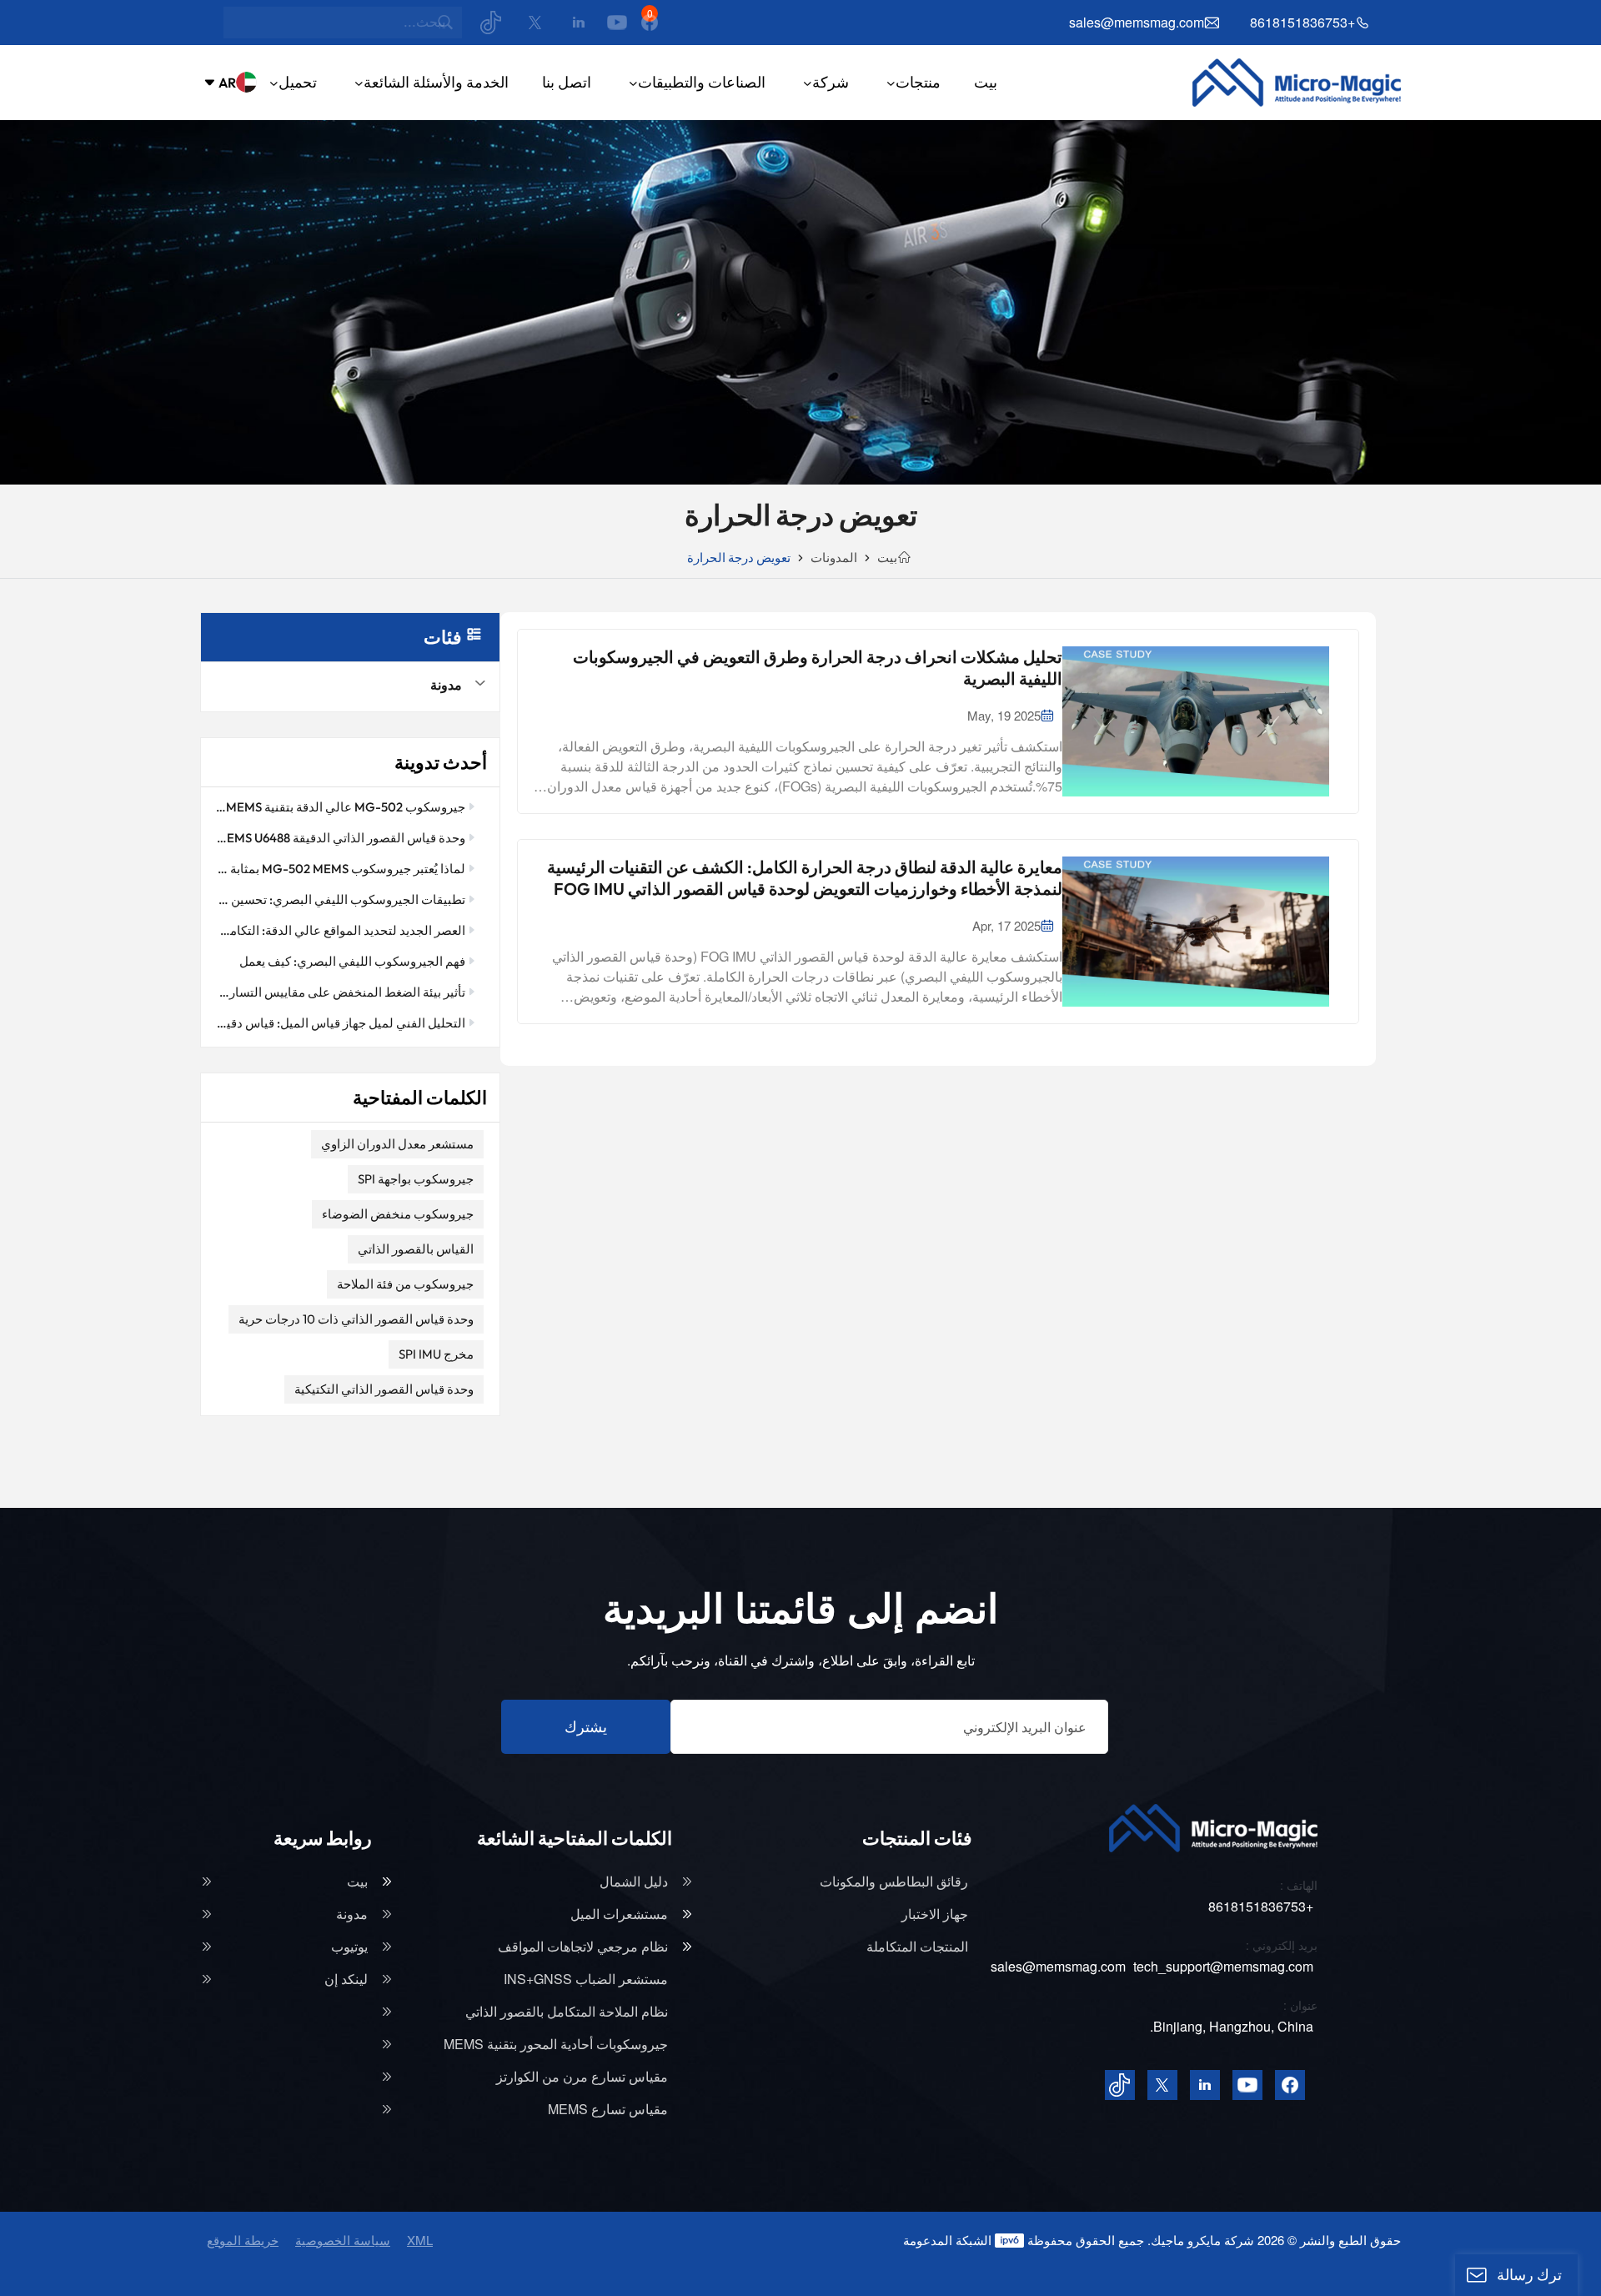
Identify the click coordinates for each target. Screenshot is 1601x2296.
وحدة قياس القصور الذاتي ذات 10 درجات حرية (356, 1319)
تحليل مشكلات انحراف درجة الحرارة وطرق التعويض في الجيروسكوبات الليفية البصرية (818, 668)
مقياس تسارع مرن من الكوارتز (582, 2077)
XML (420, 2240)
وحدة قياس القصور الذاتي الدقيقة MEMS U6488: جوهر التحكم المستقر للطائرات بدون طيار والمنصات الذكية (339, 838)
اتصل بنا (567, 82)
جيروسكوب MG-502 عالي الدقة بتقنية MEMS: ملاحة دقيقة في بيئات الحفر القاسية (339, 807)
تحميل (298, 82)
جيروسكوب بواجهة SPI (416, 1179)
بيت (986, 82)
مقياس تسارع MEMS (608, 2109)
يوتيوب (349, 1947)
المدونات (834, 558)
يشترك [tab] (586, 1727)
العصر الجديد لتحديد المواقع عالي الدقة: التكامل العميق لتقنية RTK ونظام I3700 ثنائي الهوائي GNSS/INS (339, 930)
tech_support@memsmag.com (1223, 1966)
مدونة (446, 685)
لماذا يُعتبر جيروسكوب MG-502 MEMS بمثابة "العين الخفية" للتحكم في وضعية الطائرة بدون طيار (339, 869)
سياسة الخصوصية (343, 2240)
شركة (831, 82)
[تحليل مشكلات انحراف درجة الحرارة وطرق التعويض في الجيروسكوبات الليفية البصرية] (1196, 721)
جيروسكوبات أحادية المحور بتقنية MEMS (556, 2044)
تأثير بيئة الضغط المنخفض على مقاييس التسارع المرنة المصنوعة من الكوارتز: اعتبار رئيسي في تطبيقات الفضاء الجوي (339, 992)
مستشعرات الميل (619, 1914)
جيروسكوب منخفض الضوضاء (398, 1214)
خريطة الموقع (243, 2240)
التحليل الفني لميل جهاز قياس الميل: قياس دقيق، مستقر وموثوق (339, 1023)
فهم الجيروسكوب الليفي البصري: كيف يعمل (352, 961)
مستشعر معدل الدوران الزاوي (397, 1144)
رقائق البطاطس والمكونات (894, 1882)
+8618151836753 (1302, 23)
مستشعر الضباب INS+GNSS (586, 1979)
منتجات (918, 82)
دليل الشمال (634, 1882)
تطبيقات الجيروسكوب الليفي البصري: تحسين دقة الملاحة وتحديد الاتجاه (339, 899)
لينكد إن (346, 1979)
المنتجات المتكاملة (917, 1947)
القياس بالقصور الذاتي (416, 1249)
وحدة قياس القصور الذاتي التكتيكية (384, 1389)
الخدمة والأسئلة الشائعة (436, 82)
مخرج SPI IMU (436, 1354)
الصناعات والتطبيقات (702, 82)
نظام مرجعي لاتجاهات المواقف (583, 1947)
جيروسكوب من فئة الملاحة (405, 1284)
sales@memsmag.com (1137, 23)
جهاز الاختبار (935, 1914)
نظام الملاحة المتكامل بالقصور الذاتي (567, 2012)
